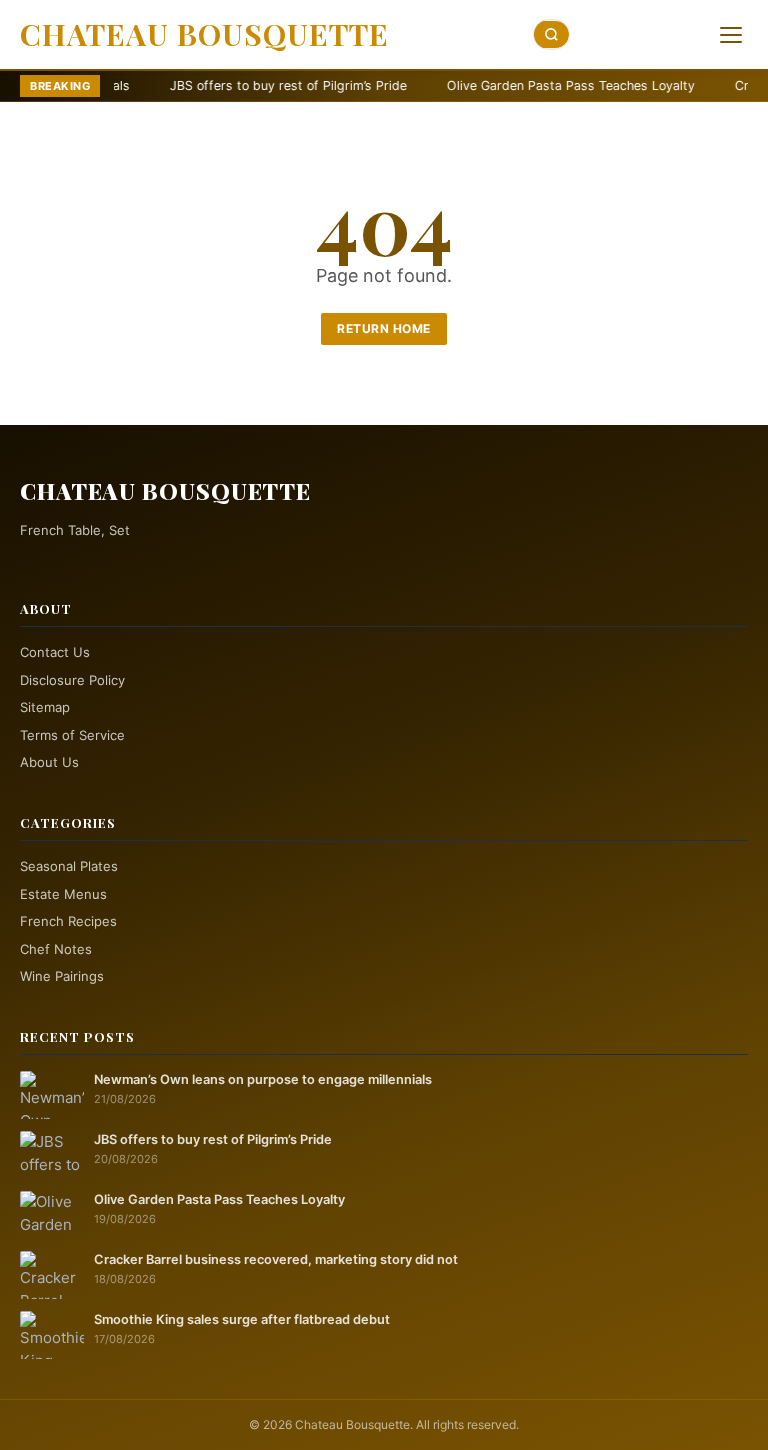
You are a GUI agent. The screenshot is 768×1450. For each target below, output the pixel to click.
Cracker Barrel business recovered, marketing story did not (276, 1259)
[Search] (552, 34)
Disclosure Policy (72, 680)
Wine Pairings (62, 976)
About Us (49, 762)
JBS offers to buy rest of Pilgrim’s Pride (222, 85)
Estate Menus (63, 894)
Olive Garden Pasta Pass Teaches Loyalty (505, 85)
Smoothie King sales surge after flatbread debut (242, 1319)
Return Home (384, 328)
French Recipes (68, 921)
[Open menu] (731, 35)
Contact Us (55, 652)
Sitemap (45, 707)
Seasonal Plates (69, 866)
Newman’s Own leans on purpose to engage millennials (263, 1079)
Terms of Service (72, 735)
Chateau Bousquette (204, 34)
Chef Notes (56, 949)
